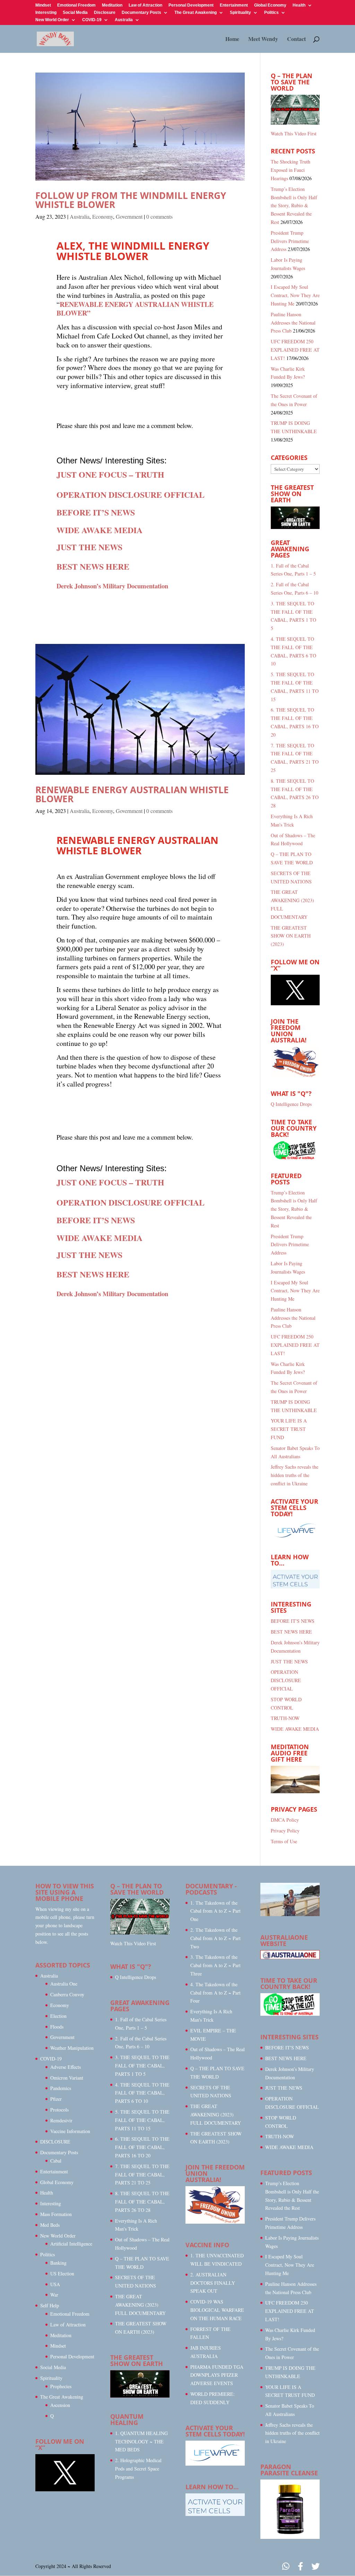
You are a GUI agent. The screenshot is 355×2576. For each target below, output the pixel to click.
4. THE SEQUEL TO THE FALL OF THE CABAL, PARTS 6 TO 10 (142, 2093)
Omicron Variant (67, 2078)
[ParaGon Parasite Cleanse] (290, 2537)
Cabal (56, 2161)
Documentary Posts (141, 13)
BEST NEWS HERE (291, 1632)
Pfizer (56, 2099)
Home (232, 40)
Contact (296, 40)
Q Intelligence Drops (291, 1104)
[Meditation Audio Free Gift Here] (295, 1791)
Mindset (43, 5)
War (54, 2295)
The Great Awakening (196, 13)
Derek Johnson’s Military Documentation (112, 586)
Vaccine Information (70, 2131)
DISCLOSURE (55, 2142)
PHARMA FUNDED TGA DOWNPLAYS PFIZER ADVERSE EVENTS (217, 2375)
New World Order (52, 20)
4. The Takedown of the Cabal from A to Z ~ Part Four (215, 1993)
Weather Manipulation (72, 2048)
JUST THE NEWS (289, 1662)
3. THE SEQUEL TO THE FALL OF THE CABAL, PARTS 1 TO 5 (142, 2066)
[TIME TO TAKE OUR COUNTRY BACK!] (295, 1158)
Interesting (46, 13)
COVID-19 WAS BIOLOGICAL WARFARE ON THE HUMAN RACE (217, 2310)
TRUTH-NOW (285, 1718)
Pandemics (61, 2088)
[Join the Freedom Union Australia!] (295, 1076)
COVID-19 (92, 20)
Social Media (75, 13)
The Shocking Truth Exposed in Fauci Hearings (291, 170)
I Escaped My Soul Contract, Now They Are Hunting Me (295, 295)
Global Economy (270, 5)
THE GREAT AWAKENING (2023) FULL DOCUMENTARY (140, 2305)
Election (58, 2016)
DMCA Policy (285, 1820)
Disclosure (105, 13)
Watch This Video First (294, 133)
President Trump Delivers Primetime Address (290, 241)
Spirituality (240, 13)
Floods (57, 2027)
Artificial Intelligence (71, 2244)
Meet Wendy (263, 40)
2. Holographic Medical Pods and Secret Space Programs (138, 2469)
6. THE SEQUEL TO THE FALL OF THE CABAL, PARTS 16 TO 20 (142, 2147)
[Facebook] (300, 2566)
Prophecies (61, 2386)
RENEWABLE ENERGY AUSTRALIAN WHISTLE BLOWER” (135, 309)
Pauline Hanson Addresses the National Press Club (293, 323)
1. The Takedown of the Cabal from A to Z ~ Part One (215, 1911)
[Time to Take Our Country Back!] (290, 2014)
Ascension (60, 2405)
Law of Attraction (145, 5)
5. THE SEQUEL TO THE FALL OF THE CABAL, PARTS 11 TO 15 (142, 2120)
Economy (103, 216)
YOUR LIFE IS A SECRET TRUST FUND (289, 1429)
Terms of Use (284, 1841)
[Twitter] (315, 2566)
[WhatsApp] (286, 2566)
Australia (124, 20)
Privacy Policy (285, 1831)
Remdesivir (61, 2120)
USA (55, 2284)
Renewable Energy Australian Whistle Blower (132, 794)
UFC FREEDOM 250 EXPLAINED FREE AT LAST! (295, 350)
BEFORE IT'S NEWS (293, 1621)
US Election (62, 2273)
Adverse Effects (66, 2067)
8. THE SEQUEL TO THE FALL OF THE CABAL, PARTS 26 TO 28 (142, 2202)
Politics (271, 13)
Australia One (64, 1984)
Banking (58, 2263)
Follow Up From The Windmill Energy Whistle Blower (131, 200)
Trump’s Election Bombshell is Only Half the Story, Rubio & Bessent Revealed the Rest (294, 205)
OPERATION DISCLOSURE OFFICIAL (286, 1680)
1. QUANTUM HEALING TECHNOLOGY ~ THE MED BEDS (141, 2441)
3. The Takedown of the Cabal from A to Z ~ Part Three (215, 1965)
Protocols (59, 2110)
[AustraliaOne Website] (290, 1957)
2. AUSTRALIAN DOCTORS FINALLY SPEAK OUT (213, 2283)
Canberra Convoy (67, 1994)
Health (299, 5)
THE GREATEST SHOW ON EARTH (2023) (291, 936)
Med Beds (50, 2225)
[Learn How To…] (295, 1587)
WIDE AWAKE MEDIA (295, 1729)
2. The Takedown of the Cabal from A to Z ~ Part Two (215, 1938)
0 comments (159, 216)
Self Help (50, 2305)
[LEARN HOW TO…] (215, 2514)
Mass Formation (56, 2214)
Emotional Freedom (76, 5)
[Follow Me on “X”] (295, 1003)
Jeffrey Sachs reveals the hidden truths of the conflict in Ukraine (295, 1475)
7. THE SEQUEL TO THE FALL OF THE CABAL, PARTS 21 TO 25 (142, 2175)
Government (129, 216)
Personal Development (191, 5)
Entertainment (234, 5)
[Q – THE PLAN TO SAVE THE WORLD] (295, 110)
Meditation (112, 5)
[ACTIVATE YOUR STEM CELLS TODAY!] (215, 2464)
